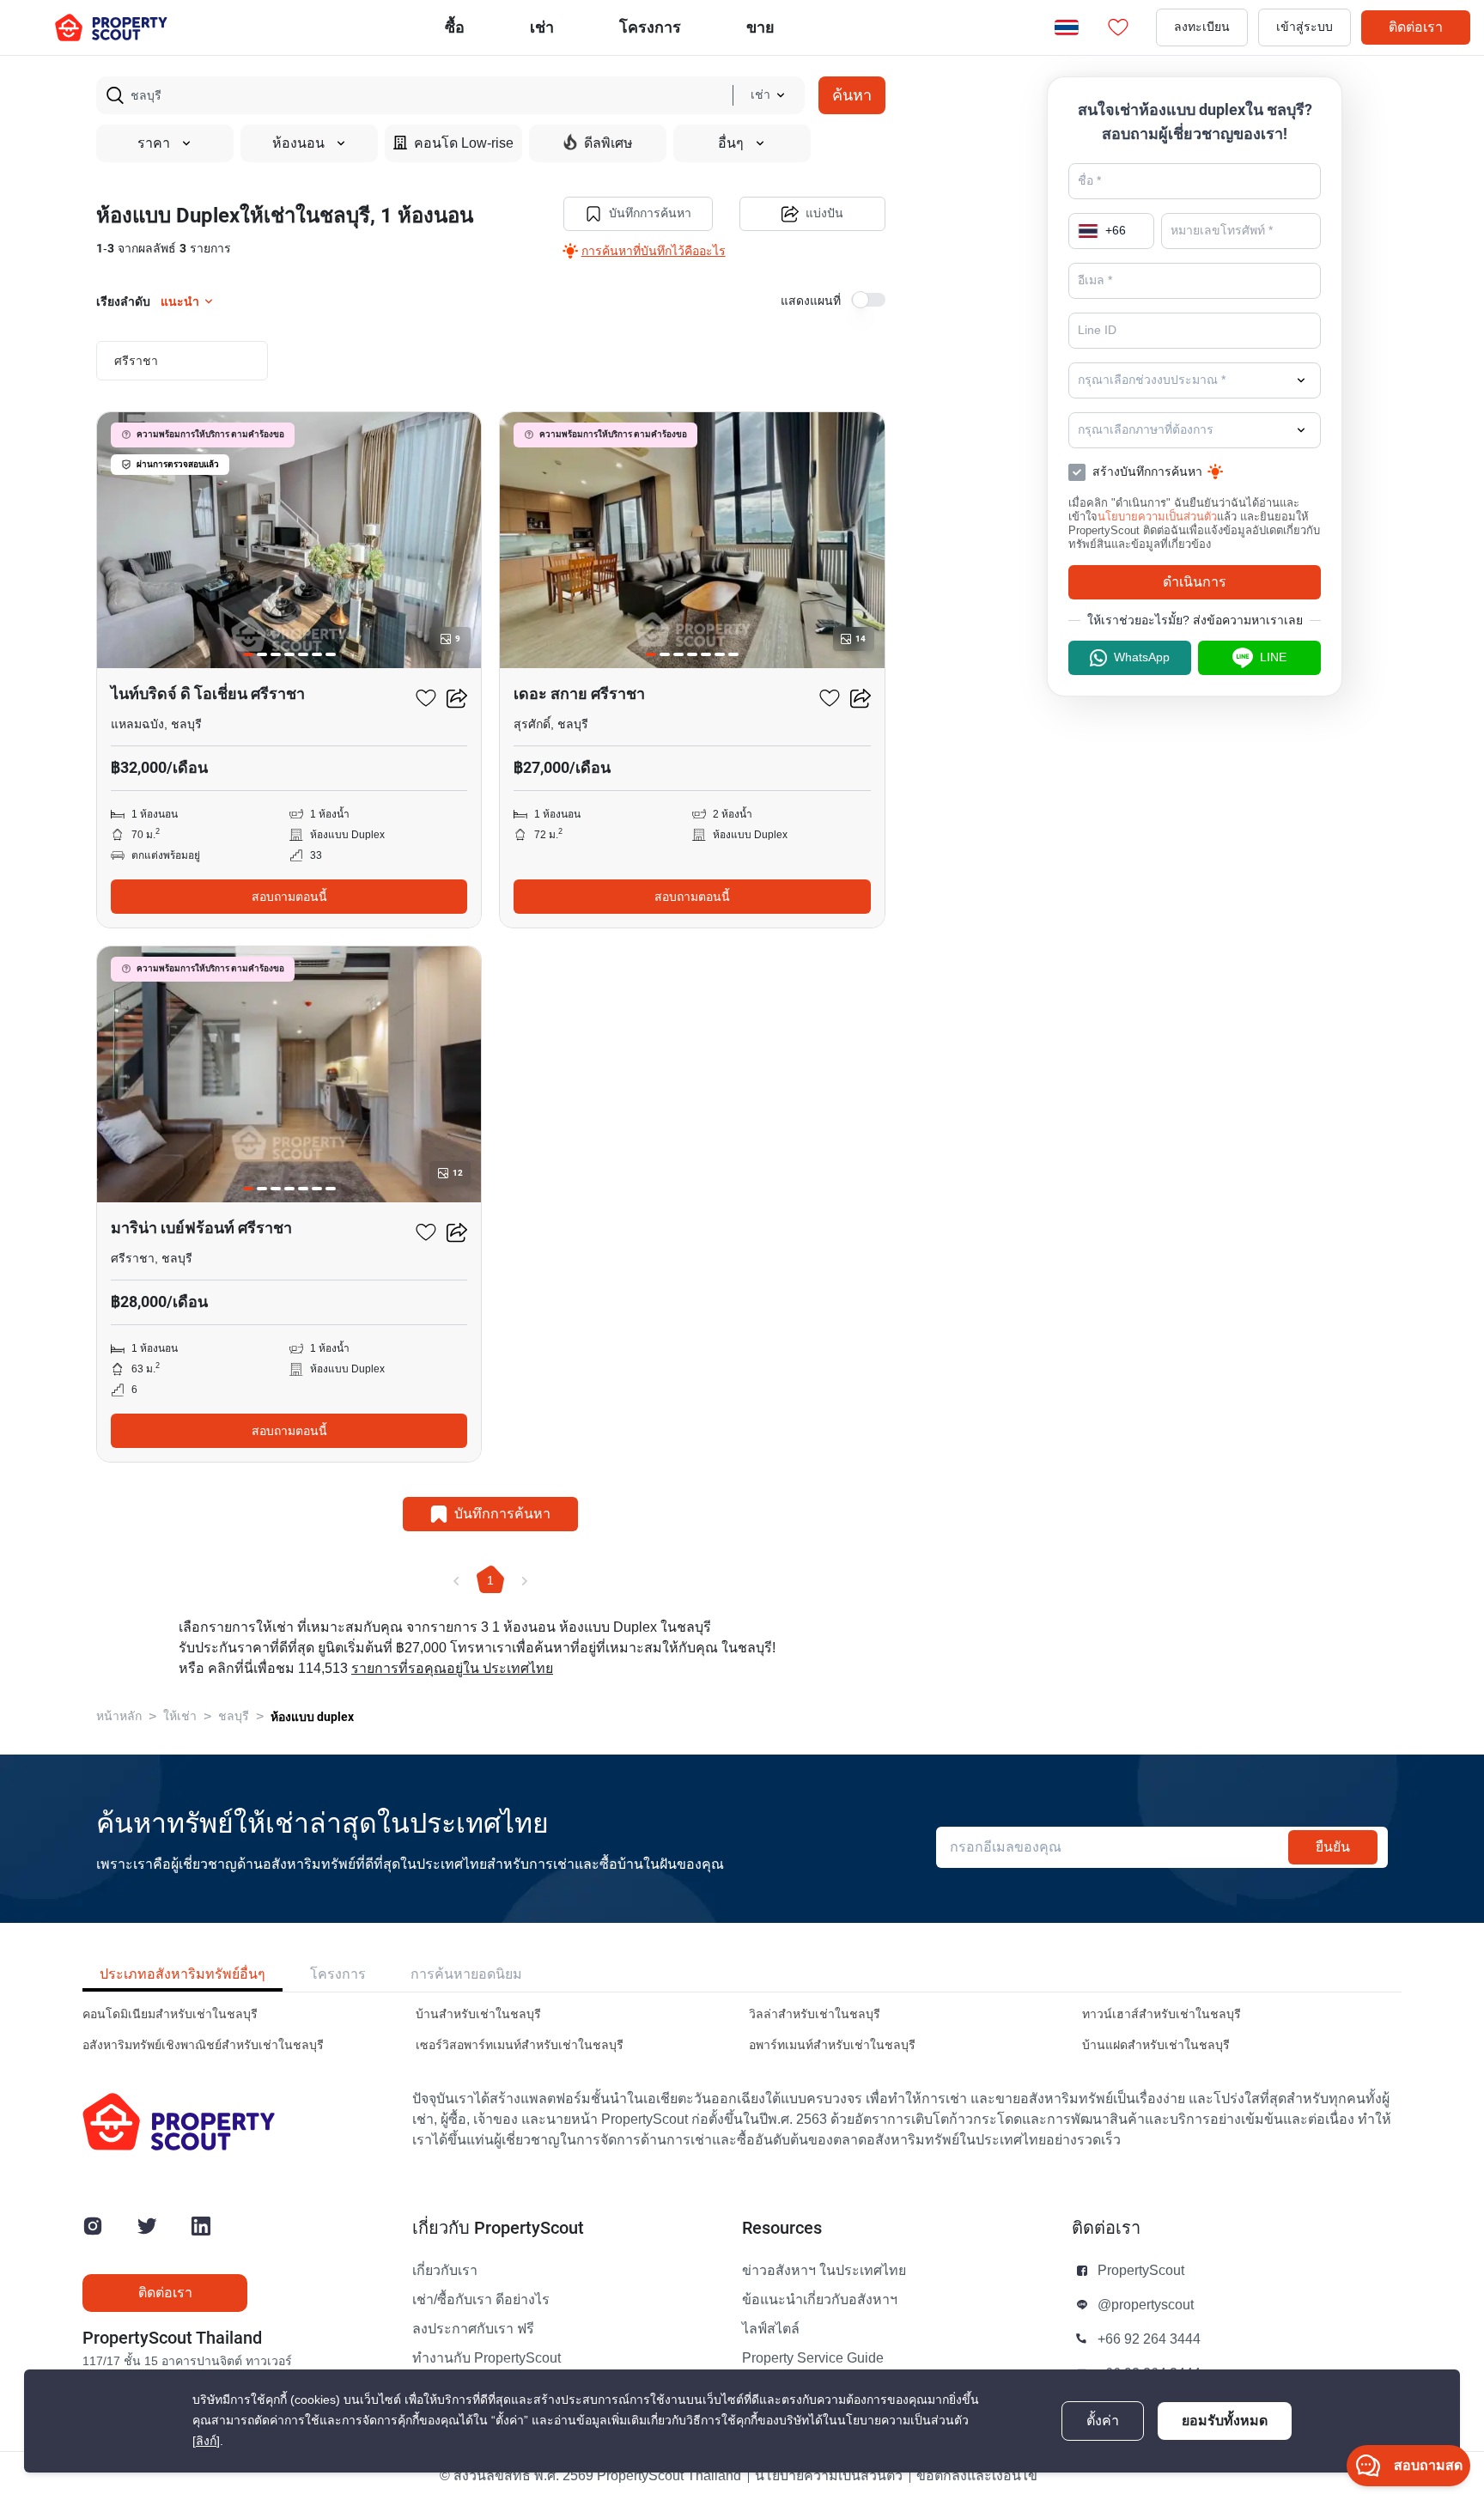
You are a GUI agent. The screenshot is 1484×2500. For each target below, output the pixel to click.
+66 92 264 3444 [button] (1149, 2339)
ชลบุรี (234, 1716)
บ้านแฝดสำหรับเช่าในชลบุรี (1156, 2045)
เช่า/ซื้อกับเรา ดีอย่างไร (481, 2300)
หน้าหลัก (119, 1716)
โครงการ (338, 1974)
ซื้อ (455, 27)
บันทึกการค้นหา (650, 213)
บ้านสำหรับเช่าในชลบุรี (478, 2014)
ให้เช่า (180, 1716)
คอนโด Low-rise (464, 143)
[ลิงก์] (206, 2441)
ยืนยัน (1333, 1847)
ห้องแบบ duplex (312, 1717)
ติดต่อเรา (1416, 27)
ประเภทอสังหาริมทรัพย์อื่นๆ (182, 1974)
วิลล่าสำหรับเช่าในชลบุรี (815, 2014)
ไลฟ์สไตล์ (771, 2329)
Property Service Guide (813, 2358)
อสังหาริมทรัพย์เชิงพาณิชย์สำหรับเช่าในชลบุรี (203, 2045)
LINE (1273, 657)
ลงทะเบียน (1202, 27)
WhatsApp (1142, 657)
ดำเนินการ (1195, 582)
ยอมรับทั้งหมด (1225, 2421)
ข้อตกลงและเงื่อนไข (977, 2476)
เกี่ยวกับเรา (445, 2271)
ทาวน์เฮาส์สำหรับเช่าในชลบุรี (1162, 2014)
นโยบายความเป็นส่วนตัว (1157, 517)
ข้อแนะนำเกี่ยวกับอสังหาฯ (820, 2300)
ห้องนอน (298, 143)
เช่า (542, 27)
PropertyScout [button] (1141, 2271)
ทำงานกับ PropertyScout (487, 2358)
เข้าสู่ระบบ (1305, 27)
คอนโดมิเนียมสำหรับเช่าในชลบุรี (170, 2014)
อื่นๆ (731, 143)
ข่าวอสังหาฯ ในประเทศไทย (824, 2271)
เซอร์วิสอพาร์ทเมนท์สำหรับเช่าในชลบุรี (520, 2045)
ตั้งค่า (1103, 2421)
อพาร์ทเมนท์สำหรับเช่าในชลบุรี (832, 2045)
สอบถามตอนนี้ (289, 897)
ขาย (760, 27)
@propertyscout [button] (1146, 2305)
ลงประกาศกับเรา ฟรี (473, 2329)
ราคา (154, 143)
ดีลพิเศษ (608, 143)
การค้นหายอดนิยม (466, 1974)
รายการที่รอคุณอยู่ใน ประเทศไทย (452, 1669)
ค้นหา (852, 95)
